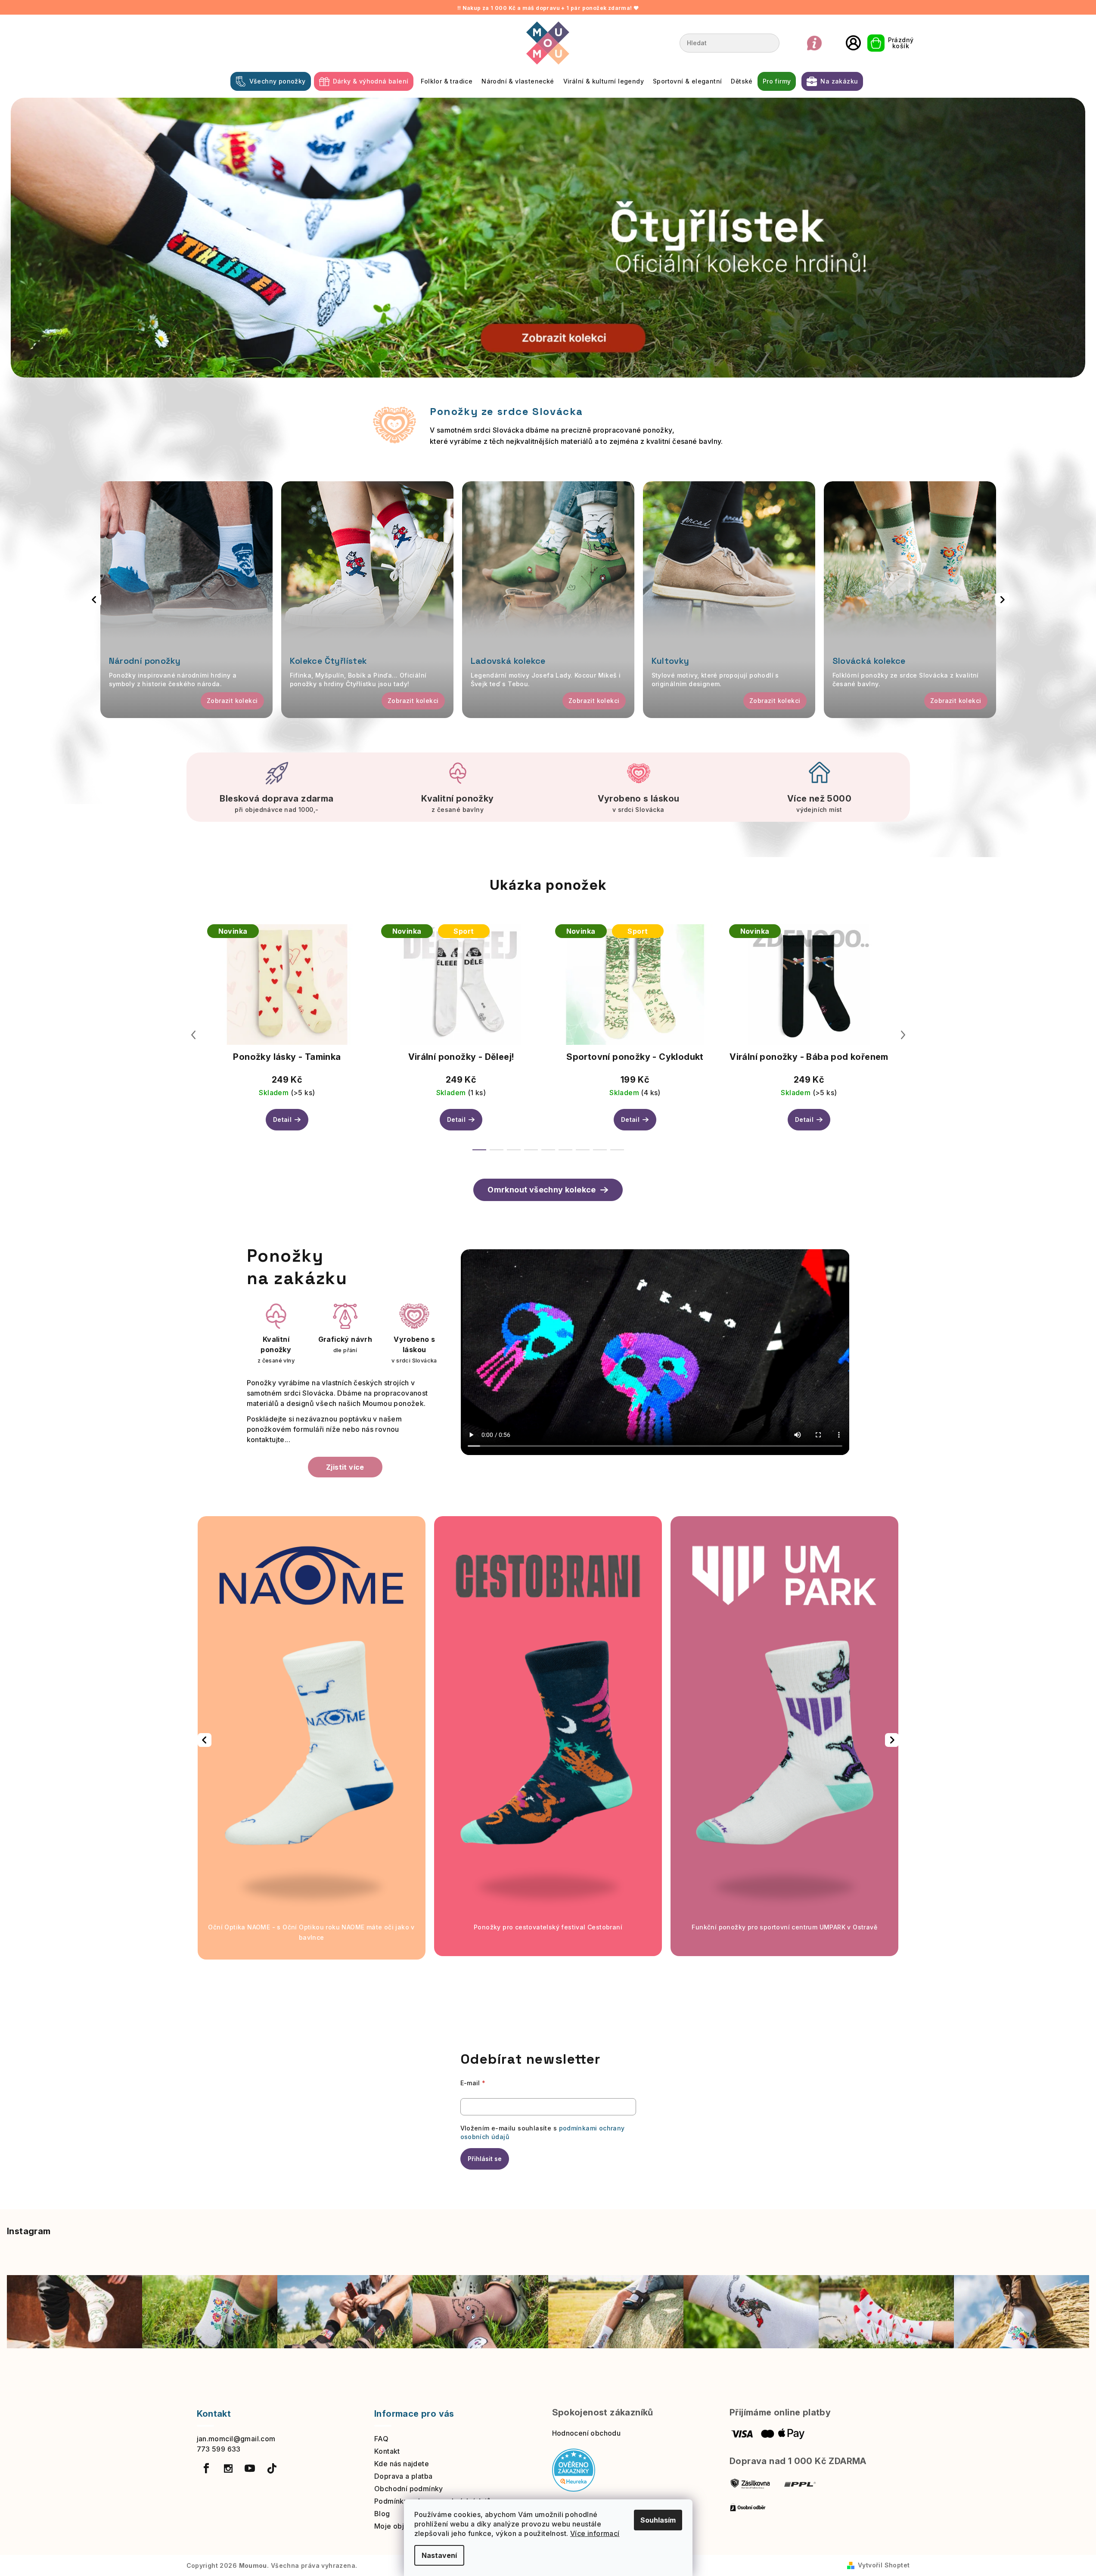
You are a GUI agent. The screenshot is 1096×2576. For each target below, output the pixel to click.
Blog (382, 2514)
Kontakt (387, 2451)
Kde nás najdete (402, 2464)
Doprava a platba (403, 2476)
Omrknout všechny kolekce (542, 1190)
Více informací (595, 2533)
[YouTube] (250, 2468)
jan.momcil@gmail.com (236, 2439)
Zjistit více (345, 1467)
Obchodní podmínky (409, 2489)
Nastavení (439, 2555)
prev (193, 1035)
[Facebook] (207, 2468)
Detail (282, 1119)
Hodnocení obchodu (587, 2433)
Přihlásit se (485, 2159)
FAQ (381, 2439)
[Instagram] (228, 2468)
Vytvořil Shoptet (884, 2565)
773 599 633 (219, 2449)
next (903, 1035)
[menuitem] (271, 81)
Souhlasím (658, 2520)
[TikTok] (272, 2468)
